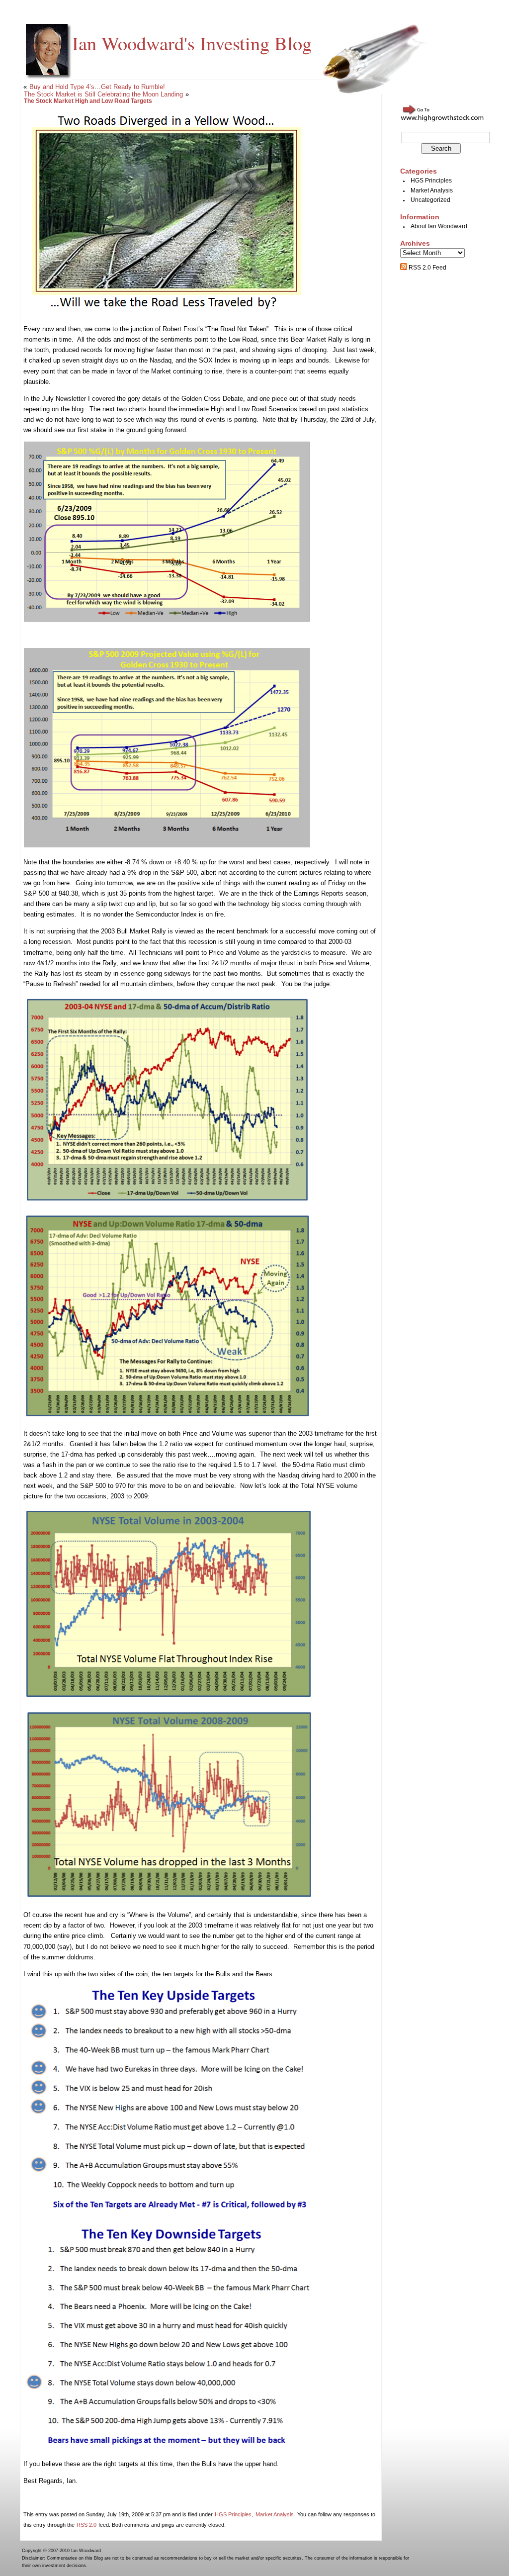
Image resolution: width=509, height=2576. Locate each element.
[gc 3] (167, 845)
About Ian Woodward (439, 226)
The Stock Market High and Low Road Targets (88, 101)
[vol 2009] (169, 1898)
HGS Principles (233, 2514)
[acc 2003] (167, 1201)
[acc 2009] (168, 1417)
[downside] (170, 2447)
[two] (167, 312)
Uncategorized (430, 200)
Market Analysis (275, 2514)
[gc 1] (167, 619)
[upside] (170, 2215)
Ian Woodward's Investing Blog (192, 43)
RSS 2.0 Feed (427, 268)
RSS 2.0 (86, 2525)
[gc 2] (24, 636)
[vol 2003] (169, 1698)
